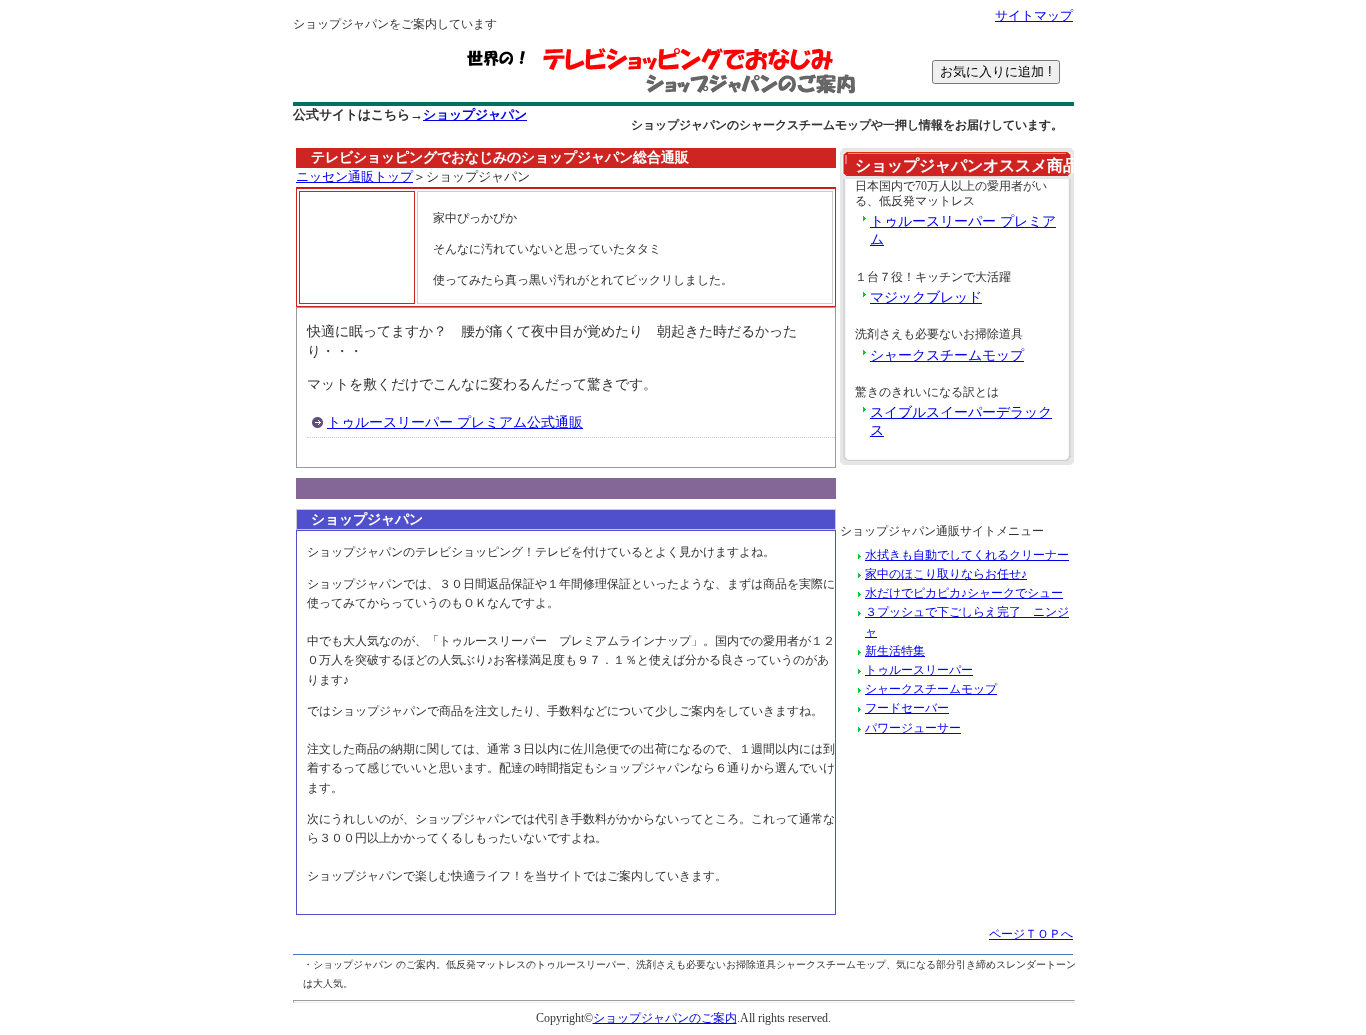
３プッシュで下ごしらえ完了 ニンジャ (967, 621)
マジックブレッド (926, 297)
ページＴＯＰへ (1031, 934)
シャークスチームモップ (947, 355)
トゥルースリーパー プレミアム (963, 230)
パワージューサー (913, 728)
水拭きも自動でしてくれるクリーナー (967, 555)
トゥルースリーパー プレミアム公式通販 (455, 422)
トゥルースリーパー (919, 670)
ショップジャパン (475, 115)
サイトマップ (1034, 16)
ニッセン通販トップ (354, 177)
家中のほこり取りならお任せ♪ (946, 574)
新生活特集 (895, 651)
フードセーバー (907, 708)
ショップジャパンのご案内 (665, 1018)
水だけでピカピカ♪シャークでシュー (964, 593)
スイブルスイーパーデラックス (961, 421)
